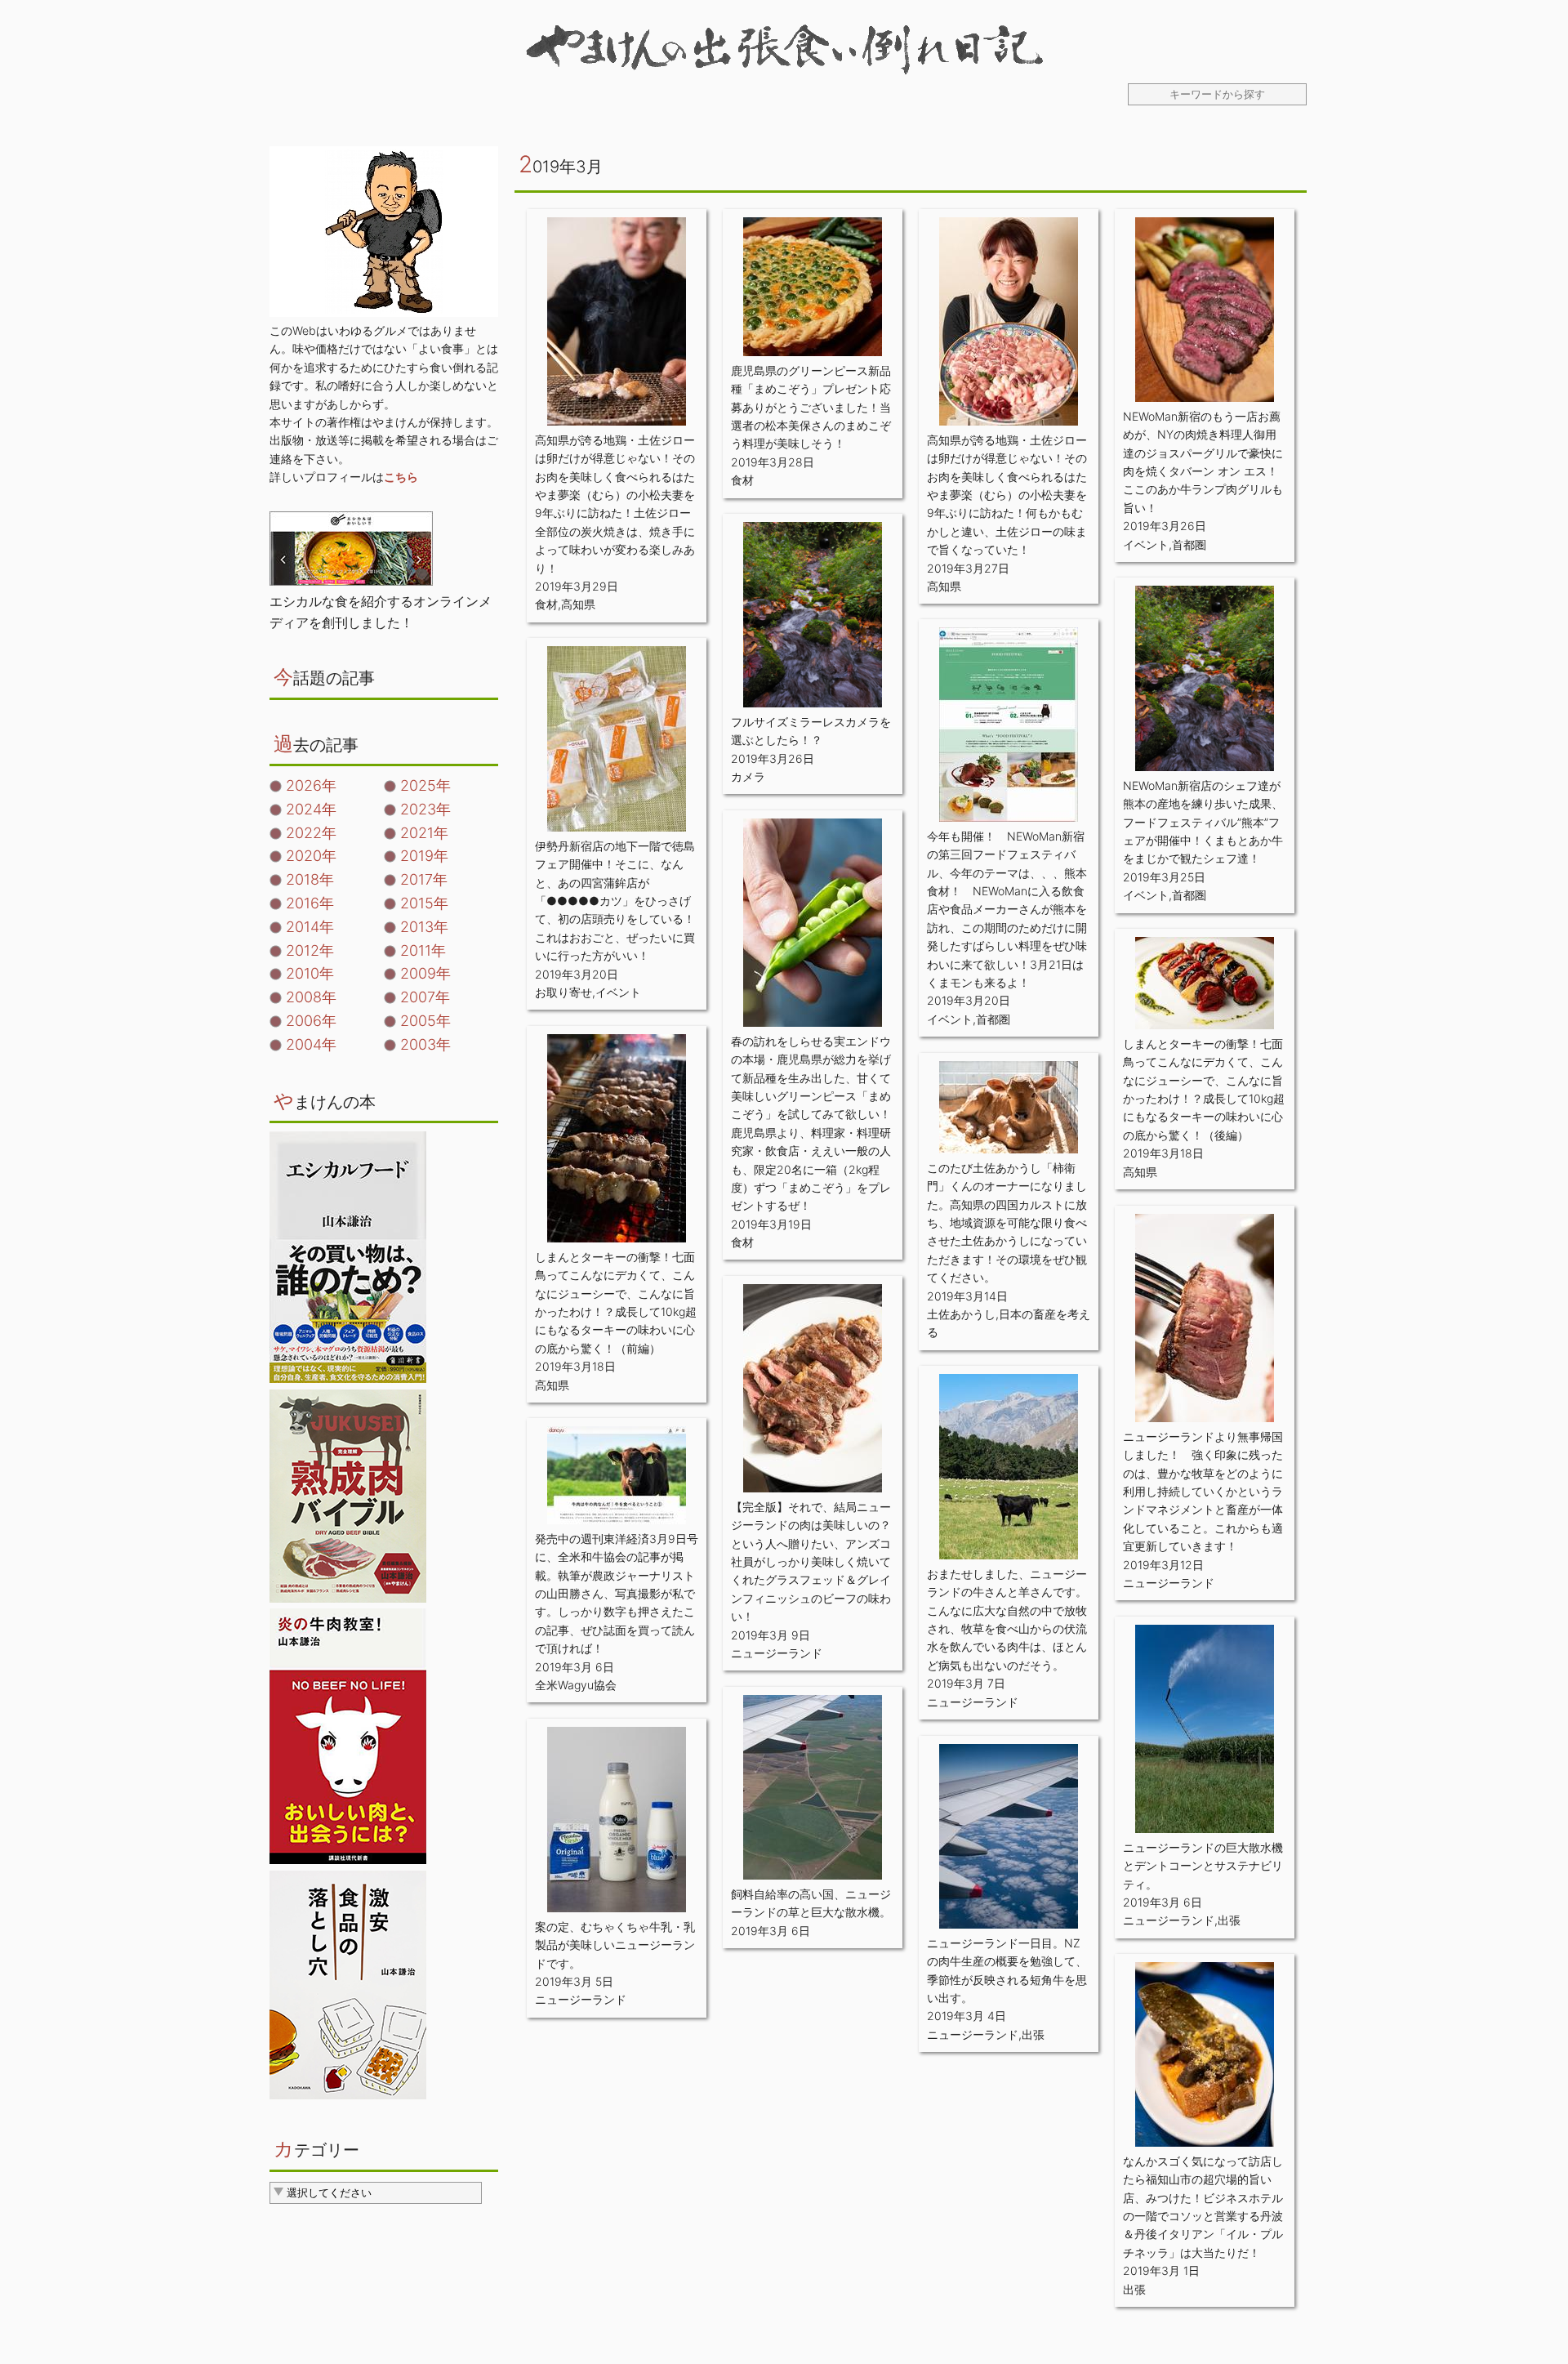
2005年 (425, 1021)
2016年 (310, 903)
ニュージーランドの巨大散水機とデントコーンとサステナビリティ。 (1203, 1866)
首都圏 (1189, 544)
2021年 (424, 833)
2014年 (310, 927)
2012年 (310, 950)
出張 (1229, 1920)
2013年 (424, 927)
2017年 (424, 879)
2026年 (311, 785)
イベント (1146, 544)
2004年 (311, 1044)
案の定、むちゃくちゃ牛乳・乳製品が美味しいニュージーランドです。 (615, 1945)
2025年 (425, 785)
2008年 (311, 997)
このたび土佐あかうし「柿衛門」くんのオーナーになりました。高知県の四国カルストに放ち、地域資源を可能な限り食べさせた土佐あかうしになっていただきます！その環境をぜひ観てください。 (1007, 1222)
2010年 (310, 973)
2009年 (425, 973)
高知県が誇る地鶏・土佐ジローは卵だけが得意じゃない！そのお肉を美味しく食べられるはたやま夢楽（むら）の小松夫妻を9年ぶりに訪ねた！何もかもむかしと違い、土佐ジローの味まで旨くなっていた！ (1007, 495)
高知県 (578, 604)
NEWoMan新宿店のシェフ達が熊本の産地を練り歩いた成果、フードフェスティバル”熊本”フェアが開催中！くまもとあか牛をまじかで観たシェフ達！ (1203, 822)
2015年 (424, 903)
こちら (401, 477)
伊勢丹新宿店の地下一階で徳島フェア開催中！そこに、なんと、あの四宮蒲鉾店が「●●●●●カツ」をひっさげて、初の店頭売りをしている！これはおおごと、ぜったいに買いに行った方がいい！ (615, 901)
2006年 (311, 1021)
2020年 (311, 856)
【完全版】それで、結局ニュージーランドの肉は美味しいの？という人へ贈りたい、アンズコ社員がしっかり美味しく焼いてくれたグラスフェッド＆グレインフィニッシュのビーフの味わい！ (811, 1561)
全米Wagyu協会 (576, 1685)
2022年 (311, 833)
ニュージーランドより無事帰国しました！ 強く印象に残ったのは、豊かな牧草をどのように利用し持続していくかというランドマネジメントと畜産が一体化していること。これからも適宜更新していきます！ (1203, 1491)
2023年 (425, 809)
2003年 (425, 1044)
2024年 (311, 809)
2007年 (425, 997)
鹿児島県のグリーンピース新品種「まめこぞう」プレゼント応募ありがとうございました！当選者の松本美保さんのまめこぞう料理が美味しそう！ (811, 407)
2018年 (310, 879)
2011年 (423, 950)
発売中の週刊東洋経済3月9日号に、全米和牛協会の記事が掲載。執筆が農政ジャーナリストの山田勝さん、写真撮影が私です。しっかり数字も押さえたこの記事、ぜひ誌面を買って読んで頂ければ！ (617, 1593)
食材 (546, 604)
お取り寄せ (563, 992)
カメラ (748, 776)
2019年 (424, 856)
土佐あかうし (961, 1314)
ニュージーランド (1169, 1583)
